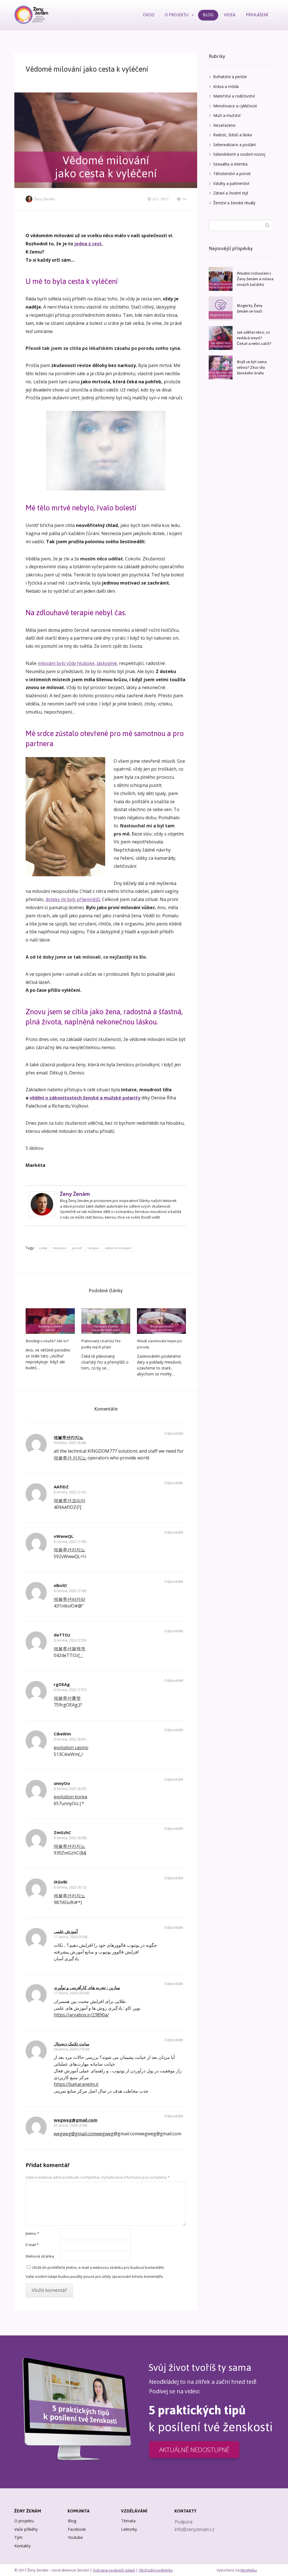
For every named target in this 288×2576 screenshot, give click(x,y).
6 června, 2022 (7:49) (70, 1591)
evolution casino (71, 1747)
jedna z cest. (88, 244)
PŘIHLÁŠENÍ (257, 15)
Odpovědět (174, 1433)
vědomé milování (118, 1248)
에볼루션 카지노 (70, 1458)
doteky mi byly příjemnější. (73, 899)
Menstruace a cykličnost (235, 106)
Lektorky (129, 2529)
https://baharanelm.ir (76, 2084)
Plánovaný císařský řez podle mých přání (101, 1344)
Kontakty (22, 2546)
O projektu (24, 2521)
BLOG (208, 15)
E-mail (32, 2245)
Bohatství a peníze (230, 77)
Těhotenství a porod (232, 174)
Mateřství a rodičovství (234, 96)
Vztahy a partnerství (231, 183)
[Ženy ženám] (31, 15)
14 (184, 199)
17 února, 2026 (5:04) (70, 1937)
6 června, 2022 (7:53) (70, 1640)
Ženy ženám (44, 199)
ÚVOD (149, 15)
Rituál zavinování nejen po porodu (159, 1344)
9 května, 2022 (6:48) (70, 1443)
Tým (18, 2537)
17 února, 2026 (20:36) (71, 1993)
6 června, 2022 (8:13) (70, 1887)
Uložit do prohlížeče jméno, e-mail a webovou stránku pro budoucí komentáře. (98, 2267)
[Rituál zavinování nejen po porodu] (161, 1321)
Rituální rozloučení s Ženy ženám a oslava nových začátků (255, 279)
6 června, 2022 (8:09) (70, 1838)
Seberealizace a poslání (234, 145)
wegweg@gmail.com (76, 2120)
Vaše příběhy (26, 2529)
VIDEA (230, 15)
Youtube (75, 2537)
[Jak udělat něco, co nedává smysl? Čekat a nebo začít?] (221, 338)
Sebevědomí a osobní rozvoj (239, 154)
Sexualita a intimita (230, 164)
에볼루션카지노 (68, 1437)
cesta (43, 1248)
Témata (128, 2521)
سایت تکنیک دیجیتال (72, 2044)
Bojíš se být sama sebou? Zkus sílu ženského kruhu (252, 367)
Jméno (32, 2233)
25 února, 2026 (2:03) (70, 2125)
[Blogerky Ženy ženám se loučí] (221, 308)
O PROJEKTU (177, 15)
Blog (72, 2521)
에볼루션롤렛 (67, 1698)
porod (77, 1248)
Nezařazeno (224, 125)
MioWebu (249, 2570)
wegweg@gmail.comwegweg (84, 2134)
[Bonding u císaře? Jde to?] (50, 1321)
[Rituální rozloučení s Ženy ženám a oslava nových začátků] (221, 279)
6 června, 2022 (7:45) (70, 1542)
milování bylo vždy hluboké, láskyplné (77, 663)
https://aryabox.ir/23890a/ (81, 2015)
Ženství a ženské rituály (234, 203)
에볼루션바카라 (69, 1599)
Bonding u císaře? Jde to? (47, 1341)
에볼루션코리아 (69, 1500)
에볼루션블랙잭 (69, 1649)
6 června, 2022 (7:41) (70, 1492)
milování (60, 1248)
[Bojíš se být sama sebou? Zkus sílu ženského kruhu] (221, 367)
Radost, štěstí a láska (233, 135)
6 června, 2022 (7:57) (70, 1690)
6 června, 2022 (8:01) (70, 1739)
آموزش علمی (66, 1931)
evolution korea (70, 1797)
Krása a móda (226, 86)
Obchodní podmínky (156, 2570)
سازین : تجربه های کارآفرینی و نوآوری (87, 1988)
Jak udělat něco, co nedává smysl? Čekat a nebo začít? (254, 338)
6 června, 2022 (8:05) (70, 1789)
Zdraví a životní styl (231, 193)
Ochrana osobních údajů (114, 2570)
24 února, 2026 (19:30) (71, 2049)
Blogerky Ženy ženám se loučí (250, 308)
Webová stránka (40, 2256)
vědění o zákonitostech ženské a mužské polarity (85, 1098)
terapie (93, 1248)
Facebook (77, 2529)
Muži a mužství (227, 115)
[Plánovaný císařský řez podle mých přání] (106, 1321)
